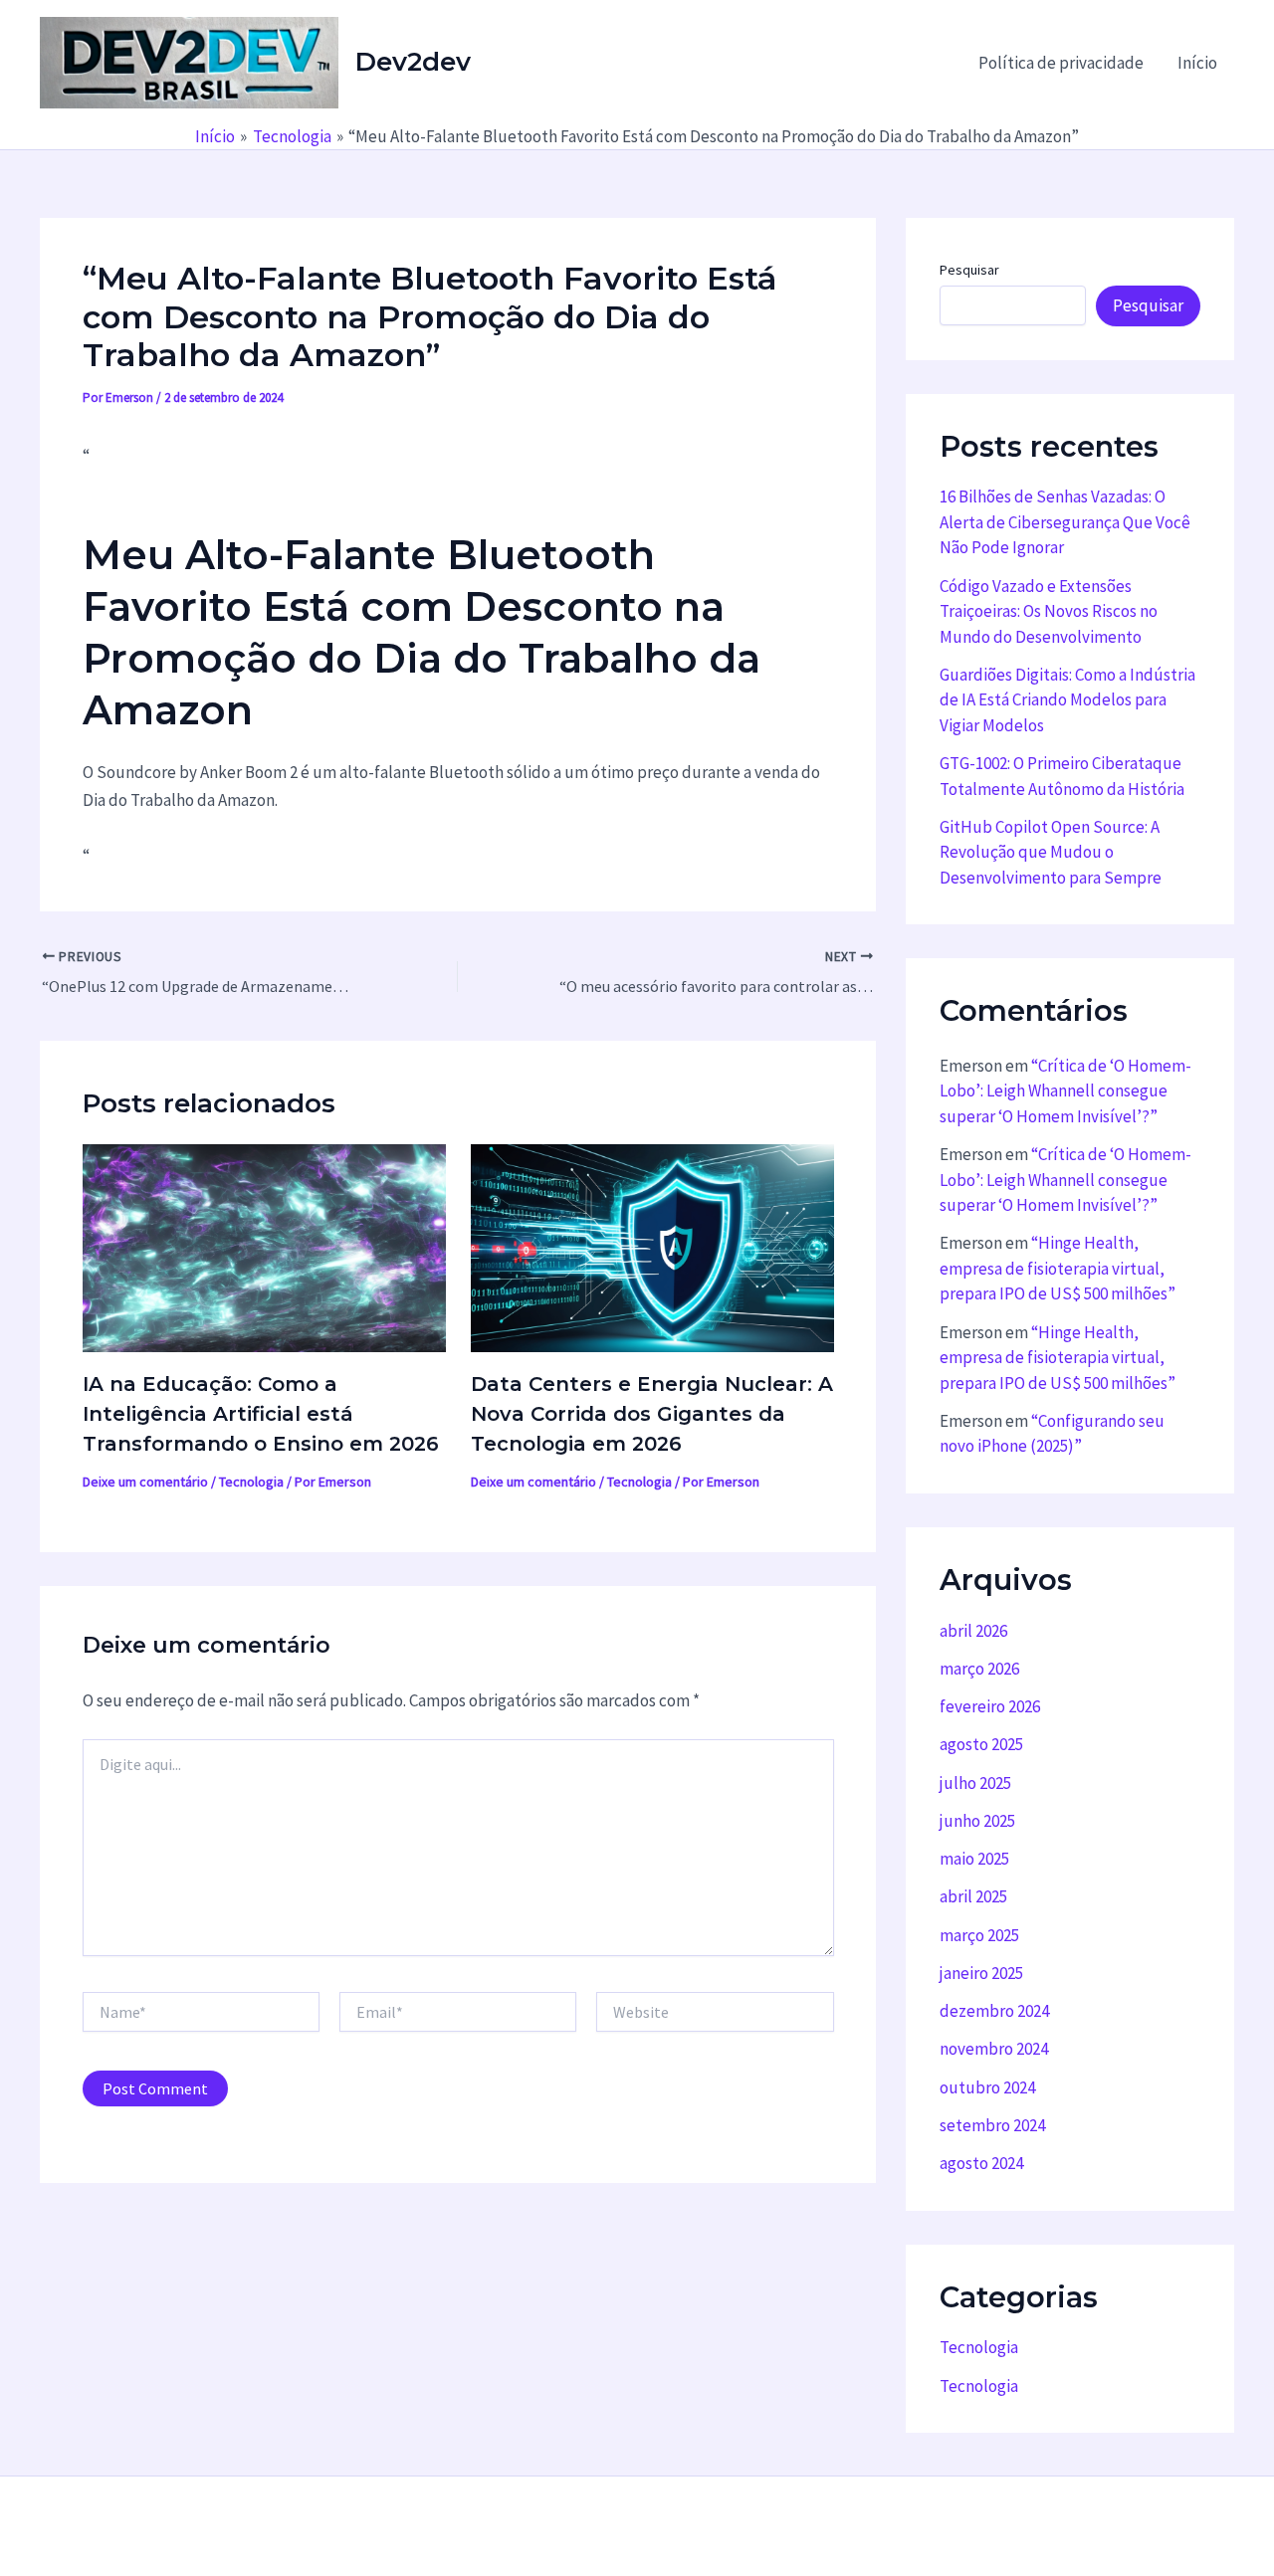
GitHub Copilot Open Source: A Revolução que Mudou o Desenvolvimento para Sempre (1051, 852)
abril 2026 (973, 1631)
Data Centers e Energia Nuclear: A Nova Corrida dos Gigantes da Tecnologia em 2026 (652, 1414)
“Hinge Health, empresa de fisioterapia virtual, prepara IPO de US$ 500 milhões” (1058, 1268)
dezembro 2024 (994, 2011)
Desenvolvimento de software (610, 2526)
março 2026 (979, 1669)
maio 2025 (974, 1859)
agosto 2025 (981, 1744)
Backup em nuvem (434, 2526)
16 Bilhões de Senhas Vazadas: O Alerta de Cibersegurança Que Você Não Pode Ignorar (1065, 522)
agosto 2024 (981, 2163)
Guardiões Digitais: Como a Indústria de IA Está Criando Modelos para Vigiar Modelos (1067, 700)
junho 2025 (977, 1821)
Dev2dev (413, 62)
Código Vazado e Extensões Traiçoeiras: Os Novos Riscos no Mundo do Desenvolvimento (1049, 611)
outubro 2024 (987, 2087)
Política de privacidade (1061, 63)
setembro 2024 (992, 2125)
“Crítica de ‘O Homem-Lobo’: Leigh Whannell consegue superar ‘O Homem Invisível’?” (1065, 1091)
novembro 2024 (994, 2049)
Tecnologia (251, 1482)
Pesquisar (969, 270)
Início (1197, 63)
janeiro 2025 (981, 1973)
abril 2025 (973, 1896)
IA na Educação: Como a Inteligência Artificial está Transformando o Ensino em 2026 (261, 1414)
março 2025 (979, 1935)
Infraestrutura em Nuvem (811, 2526)
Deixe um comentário (145, 1482)
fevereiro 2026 (990, 1706)
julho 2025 (975, 1783)
